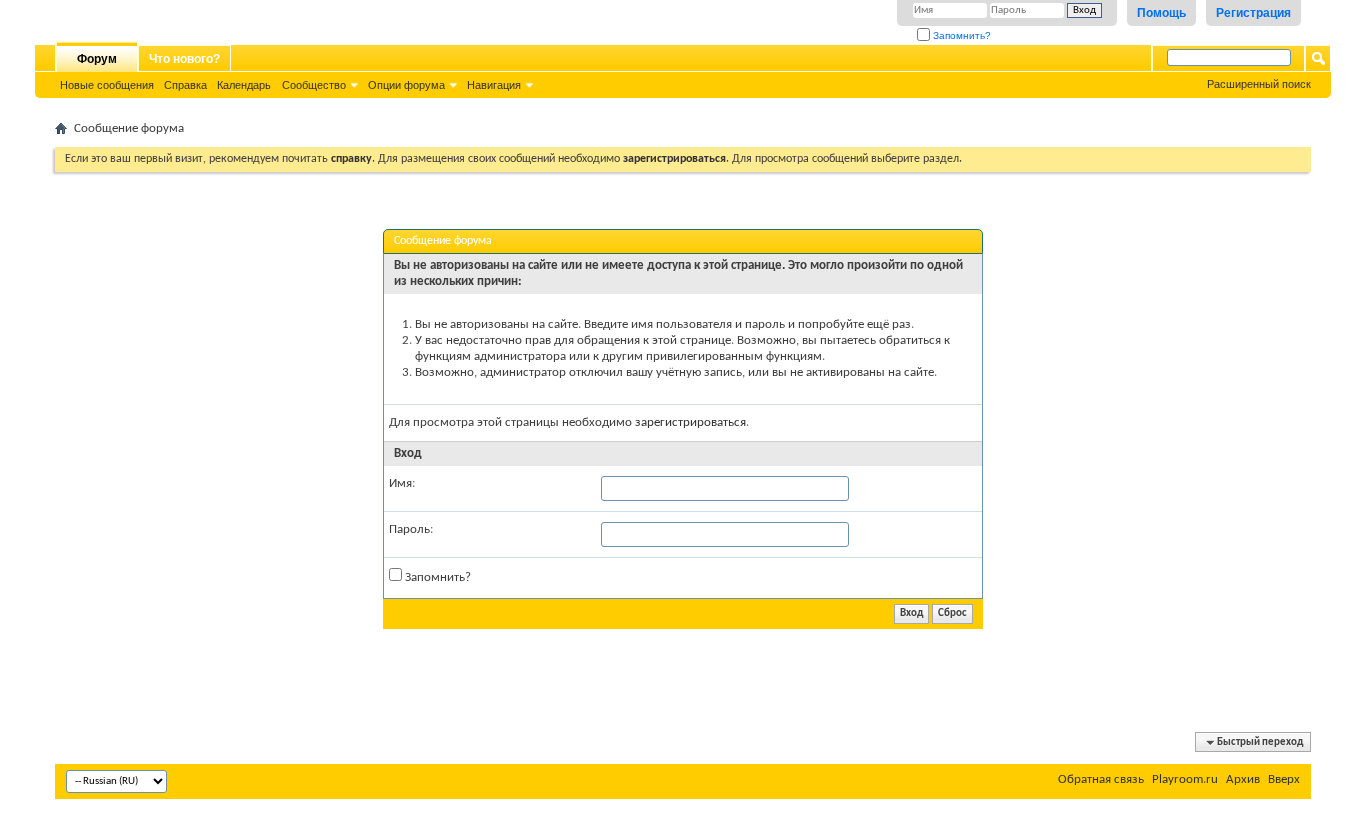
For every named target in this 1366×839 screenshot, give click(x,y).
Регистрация (1253, 13)
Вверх (1284, 779)
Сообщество (314, 85)
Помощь (1161, 13)
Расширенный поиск (1259, 84)
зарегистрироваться (690, 422)
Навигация (494, 85)
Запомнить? (960, 35)
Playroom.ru (1185, 779)
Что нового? (184, 59)
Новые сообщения (107, 85)
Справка (185, 85)
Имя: (402, 483)
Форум (97, 59)
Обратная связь (1101, 779)
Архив (1243, 779)
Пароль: (411, 529)
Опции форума (406, 85)
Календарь (244, 85)
